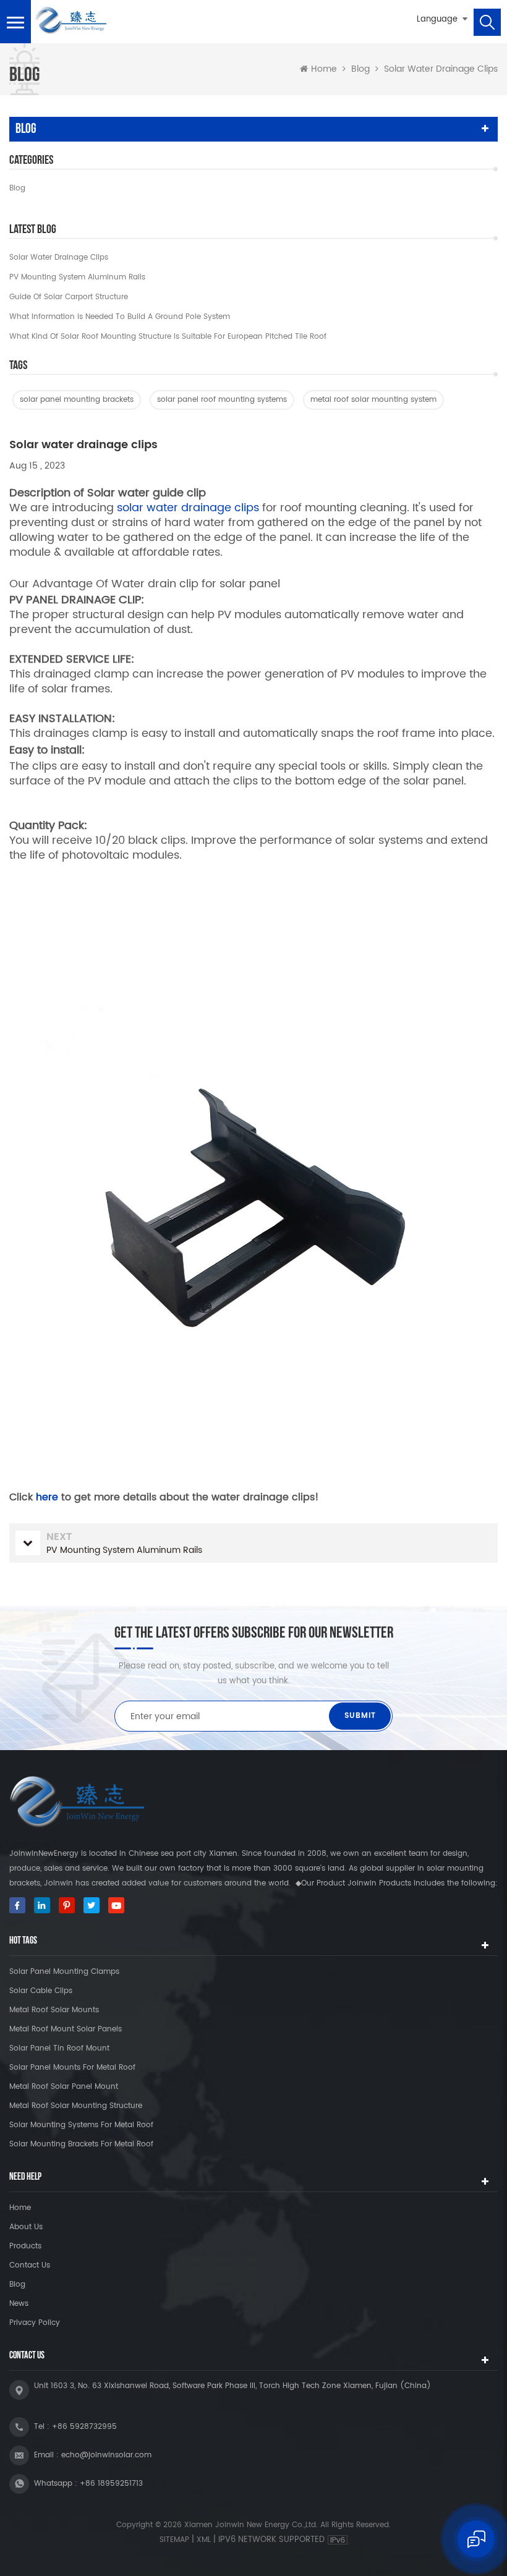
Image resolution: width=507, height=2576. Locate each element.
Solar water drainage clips (59, 257)
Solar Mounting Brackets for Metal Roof (81, 2144)
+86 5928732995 (84, 2427)
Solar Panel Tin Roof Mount (59, 2048)
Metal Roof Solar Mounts (54, 2010)
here (47, 1497)
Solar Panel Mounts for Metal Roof (72, 2068)
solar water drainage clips (188, 508)
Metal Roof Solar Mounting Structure (76, 2106)
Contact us (30, 2265)
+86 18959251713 (111, 2484)
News (19, 2304)
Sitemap (174, 2540)
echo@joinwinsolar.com (106, 2455)
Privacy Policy (35, 2323)
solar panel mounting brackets (77, 400)
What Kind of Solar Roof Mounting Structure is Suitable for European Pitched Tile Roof (168, 337)
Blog (17, 188)
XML (204, 2540)
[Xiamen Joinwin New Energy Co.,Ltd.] (70, 21)
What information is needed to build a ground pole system (120, 317)
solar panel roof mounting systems (222, 400)
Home (324, 69)
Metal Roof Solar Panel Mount (64, 2087)
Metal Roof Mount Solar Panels (66, 2029)
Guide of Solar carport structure (69, 297)
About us (26, 2227)
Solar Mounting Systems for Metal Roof (81, 2125)
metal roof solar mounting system (373, 400)
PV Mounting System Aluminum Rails (77, 277)
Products (25, 2246)
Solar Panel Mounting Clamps (64, 1972)
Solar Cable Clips (41, 1991)
